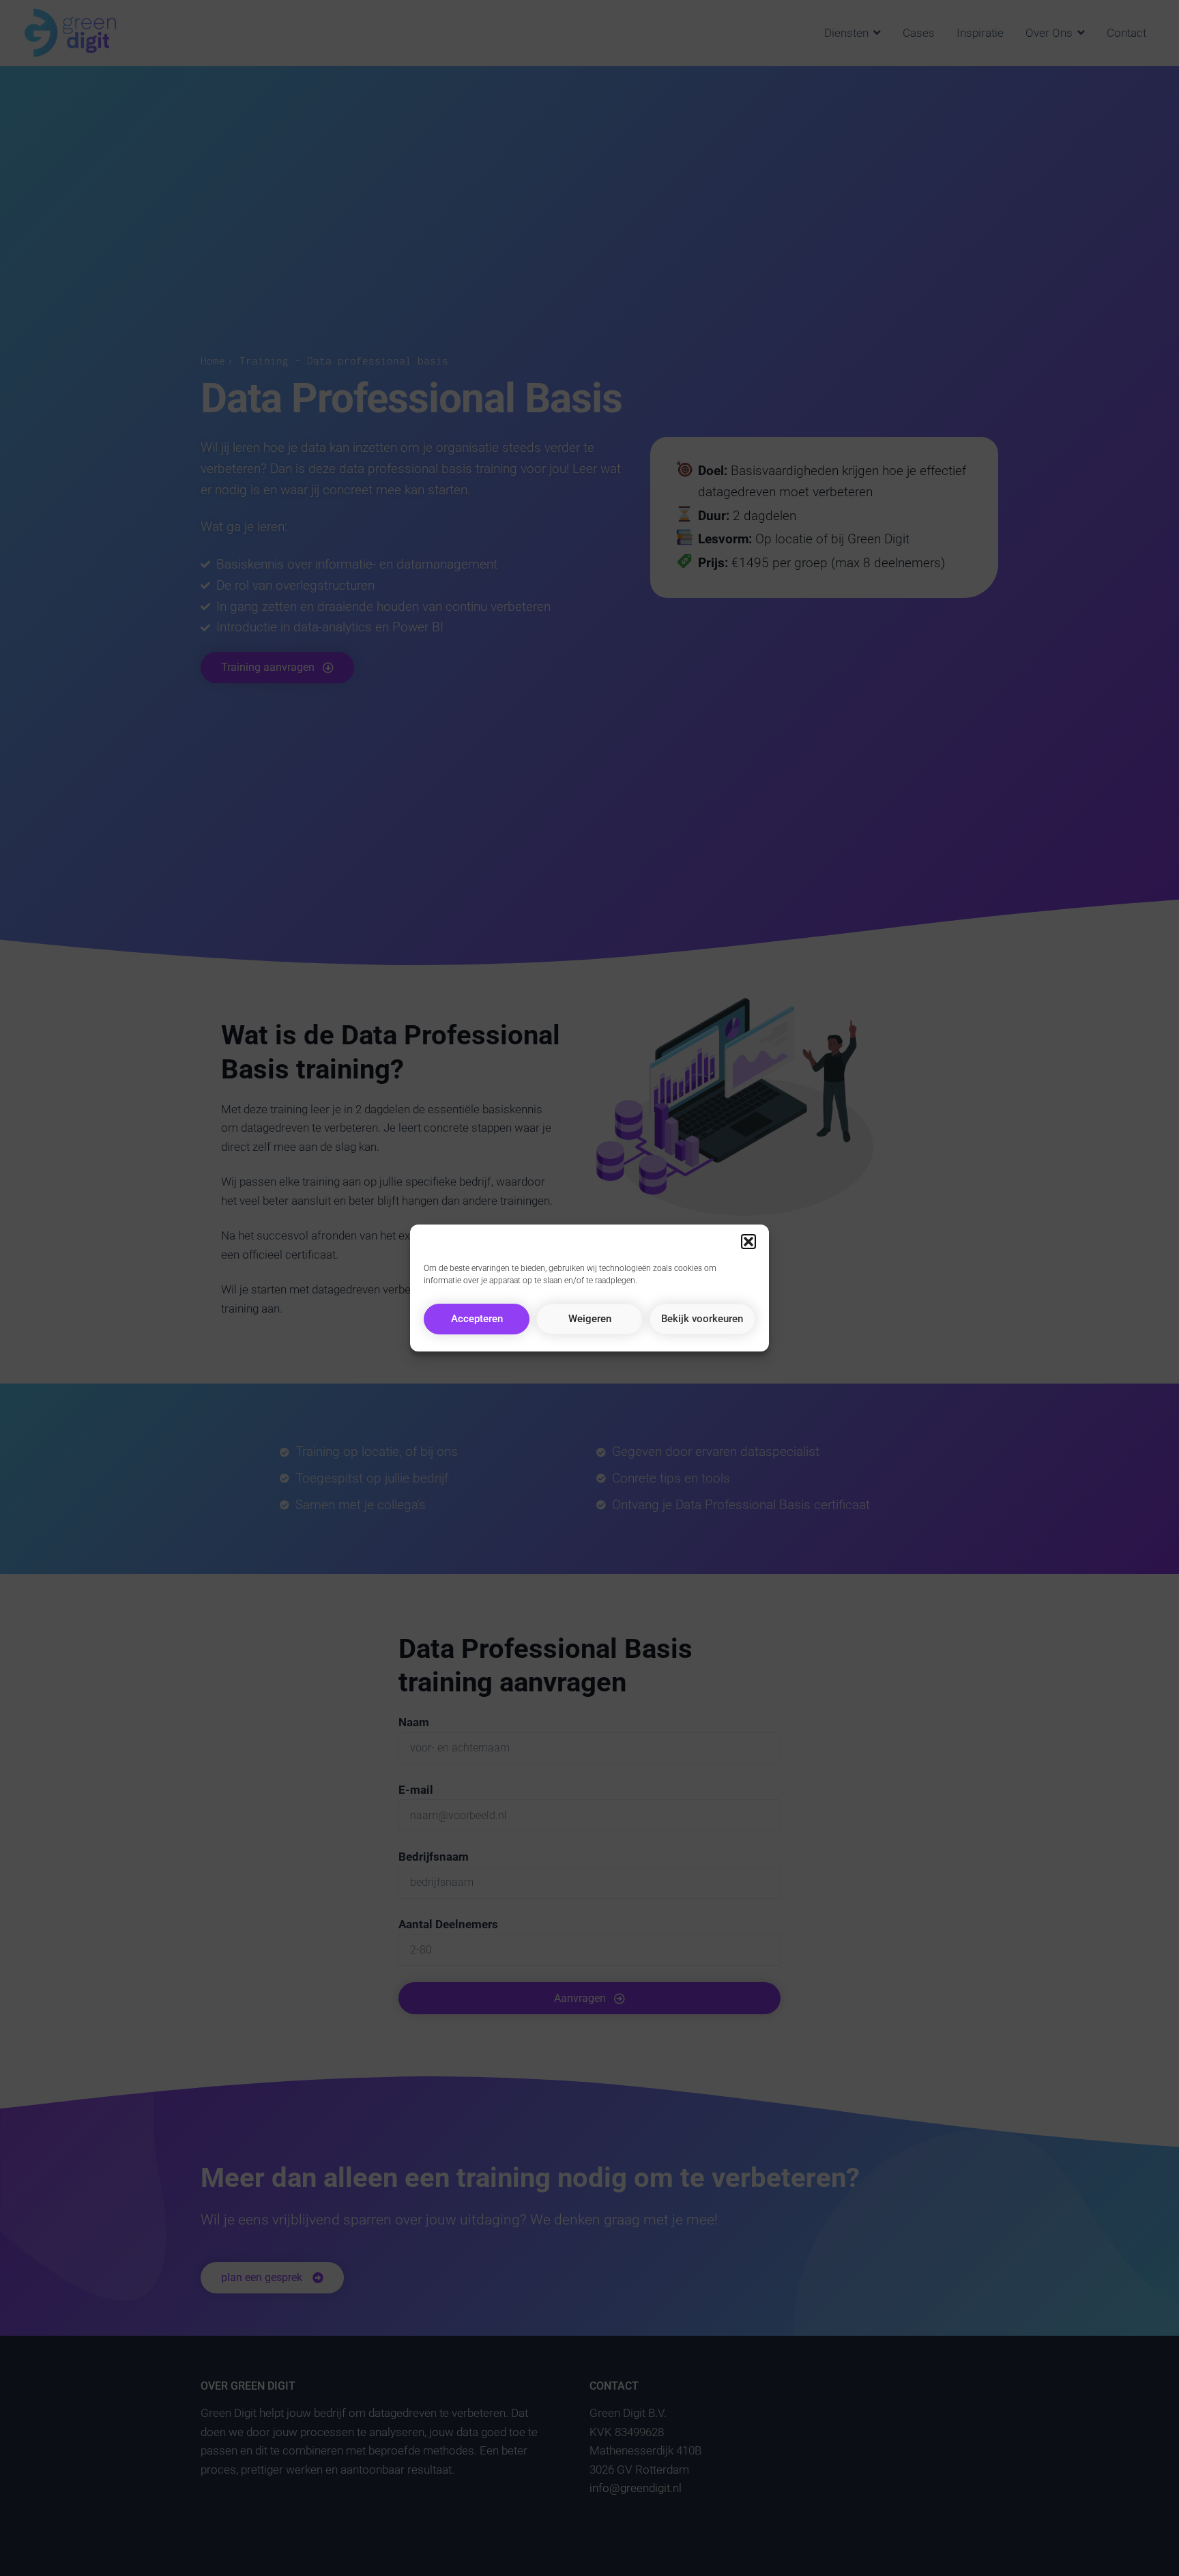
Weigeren (590, 1319)
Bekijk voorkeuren (702, 1319)
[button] (748, 1242)
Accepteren (477, 1319)
